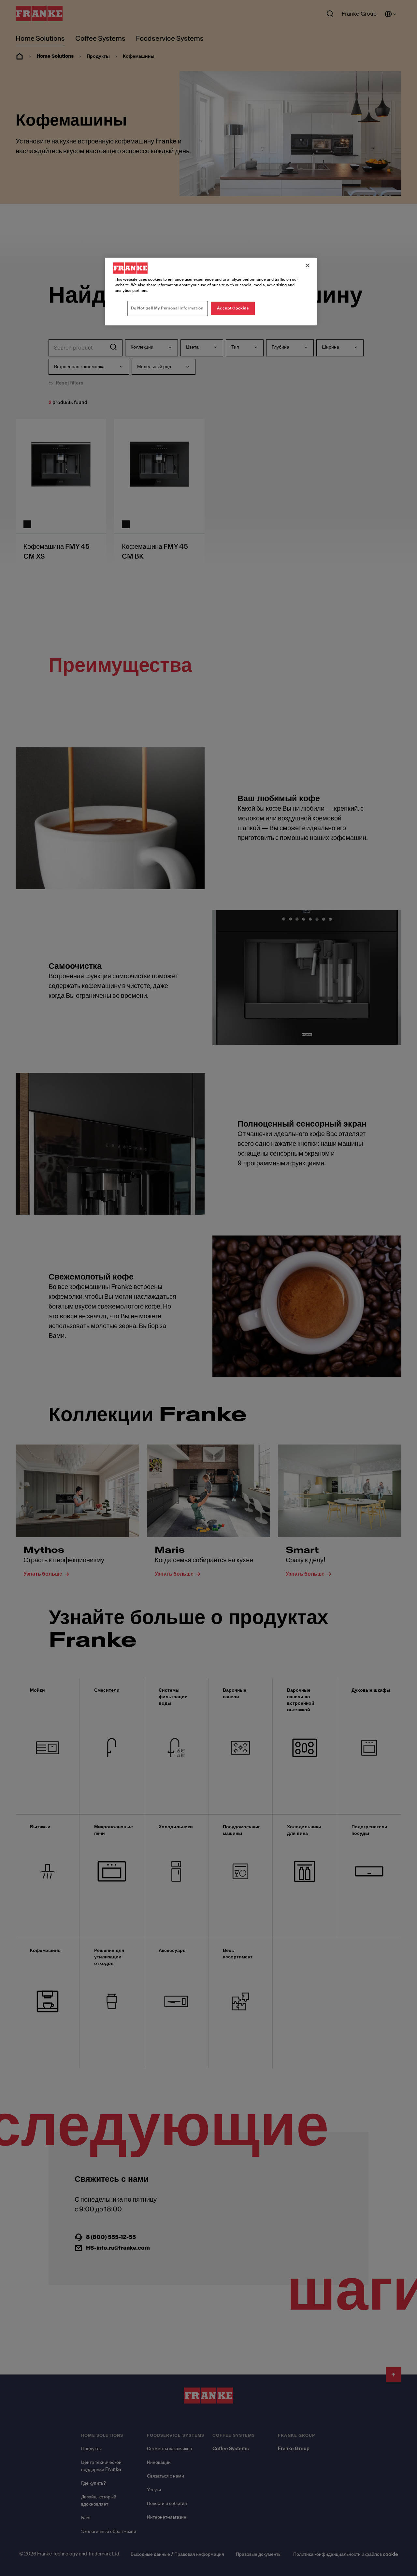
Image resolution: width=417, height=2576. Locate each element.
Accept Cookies (233, 308)
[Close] (308, 265)
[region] (211, 292)
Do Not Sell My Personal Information (167, 308)
